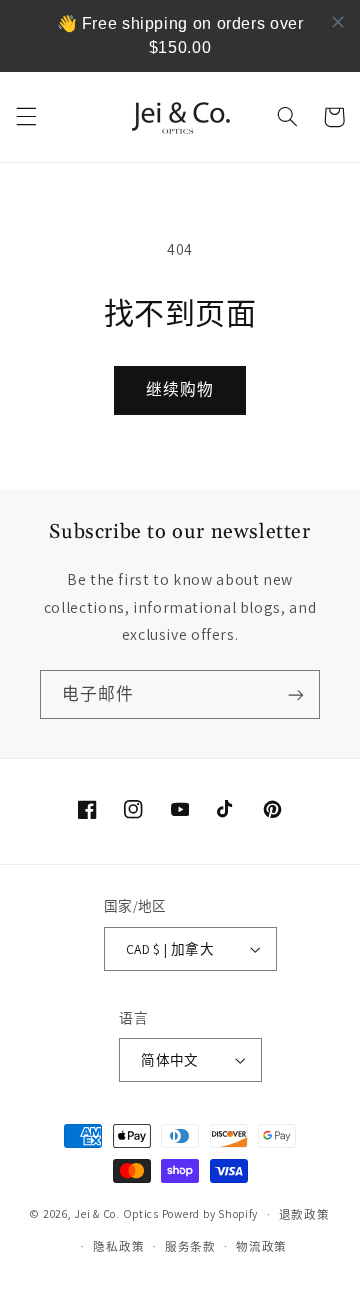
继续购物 (180, 389)
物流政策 (261, 1246)
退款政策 (304, 1214)
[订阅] (296, 694)
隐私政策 (118, 1246)
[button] (26, 117)
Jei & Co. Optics (116, 1213)
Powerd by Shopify (210, 1213)
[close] (338, 22)
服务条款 (190, 1246)
